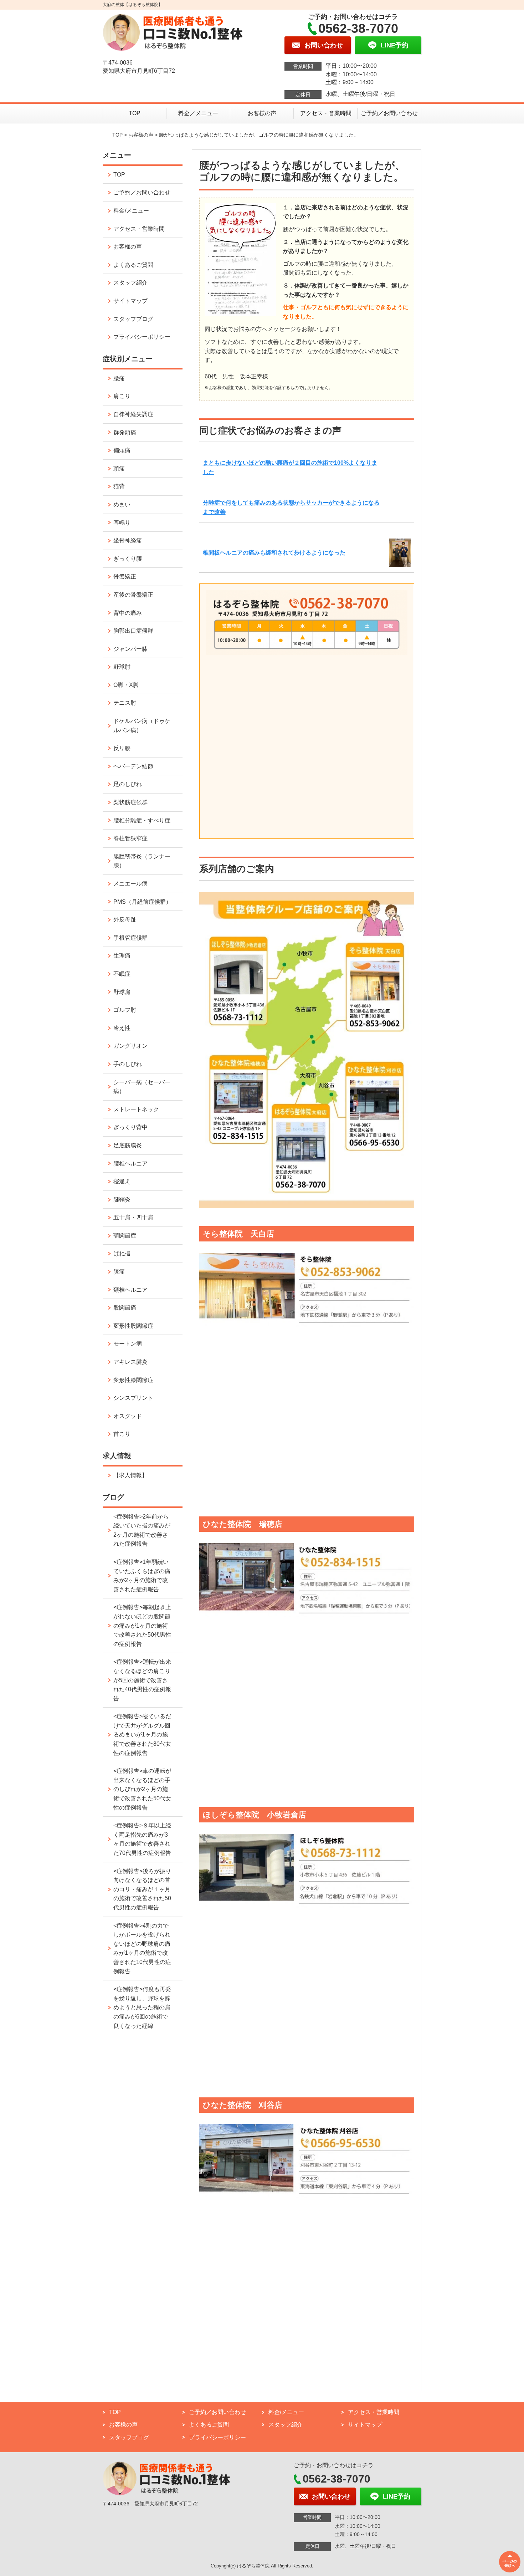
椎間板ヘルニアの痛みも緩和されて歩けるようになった (274, 553)
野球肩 (122, 992)
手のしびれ (128, 1064)
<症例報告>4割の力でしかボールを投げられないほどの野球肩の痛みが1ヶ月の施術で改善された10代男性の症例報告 (142, 1948)
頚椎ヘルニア (130, 1290)
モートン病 (128, 1344)
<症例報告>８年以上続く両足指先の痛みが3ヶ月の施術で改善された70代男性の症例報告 (142, 1839)
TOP (135, 113)
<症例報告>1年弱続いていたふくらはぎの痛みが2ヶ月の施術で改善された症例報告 (142, 1576)
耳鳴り (122, 523)
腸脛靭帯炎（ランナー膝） (142, 861)
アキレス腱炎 (130, 1362)
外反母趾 (125, 920)
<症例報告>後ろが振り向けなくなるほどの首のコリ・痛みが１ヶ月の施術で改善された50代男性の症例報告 (142, 1889)
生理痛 (122, 956)
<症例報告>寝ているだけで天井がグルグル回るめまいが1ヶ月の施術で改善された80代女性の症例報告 (142, 1735)
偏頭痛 (122, 450)
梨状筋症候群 (130, 802)
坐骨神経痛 (128, 540)
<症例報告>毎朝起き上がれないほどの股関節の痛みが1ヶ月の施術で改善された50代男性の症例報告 (142, 1625)
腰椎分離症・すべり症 (142, 820)
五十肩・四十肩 (133, 1217)
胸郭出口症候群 (133, 631)
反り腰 (122, 748)
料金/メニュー (131, 211)
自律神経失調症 (133, 414)
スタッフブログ (133, 319)
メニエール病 (130, 884)
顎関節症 (125, 1236)
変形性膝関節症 (133, 1380)
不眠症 (122, 974)
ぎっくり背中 (130, 1127)
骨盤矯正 (125, 577)
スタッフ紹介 (130, 283)
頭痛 (119, 468)
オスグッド (128, 1416)
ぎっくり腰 (128, 559)
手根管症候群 (130, 938)
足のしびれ (128, 784)
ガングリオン (130, 1046)
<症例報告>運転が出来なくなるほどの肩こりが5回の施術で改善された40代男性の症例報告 (142, 1680)
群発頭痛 (125, 432)
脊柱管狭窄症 (130, 838)
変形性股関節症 (133, 1326)
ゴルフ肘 (125, 1010)
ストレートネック (136, 1109)
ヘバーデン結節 (133, 766)
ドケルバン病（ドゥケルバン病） (142, 726)
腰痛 (119, 378)
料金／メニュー (198, 113)
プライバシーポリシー (142, 337)
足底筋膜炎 (128, 1145)
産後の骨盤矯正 (133, 595)
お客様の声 (262, 113)
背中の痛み (128, 613)
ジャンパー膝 (130, 649)
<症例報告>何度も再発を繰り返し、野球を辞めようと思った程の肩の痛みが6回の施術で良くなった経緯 (142, 2007)
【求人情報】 (130, 1475)
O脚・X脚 (126, 685)
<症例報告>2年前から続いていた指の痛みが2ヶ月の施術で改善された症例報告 (142, 1530)
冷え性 (122, 1028)
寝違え (122, 1181)
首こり (122, 1434)
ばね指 (122, 1253)
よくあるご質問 (133, 265)
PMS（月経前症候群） (142, 902)
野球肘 (122, 667)
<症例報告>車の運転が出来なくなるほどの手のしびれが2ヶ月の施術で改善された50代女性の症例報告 (142, 1789)
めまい (122, 504)
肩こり (122, 396)
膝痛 (119, 1272)
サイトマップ (130, 301)
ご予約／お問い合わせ (389, 113)
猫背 (119, 486)
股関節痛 (125, 1308)
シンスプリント (133, 1398)
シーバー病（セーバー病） (142, 1087)
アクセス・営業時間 (326, 113)
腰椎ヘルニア (130, 1164)
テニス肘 (125, 703)
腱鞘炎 (122, 1200)
